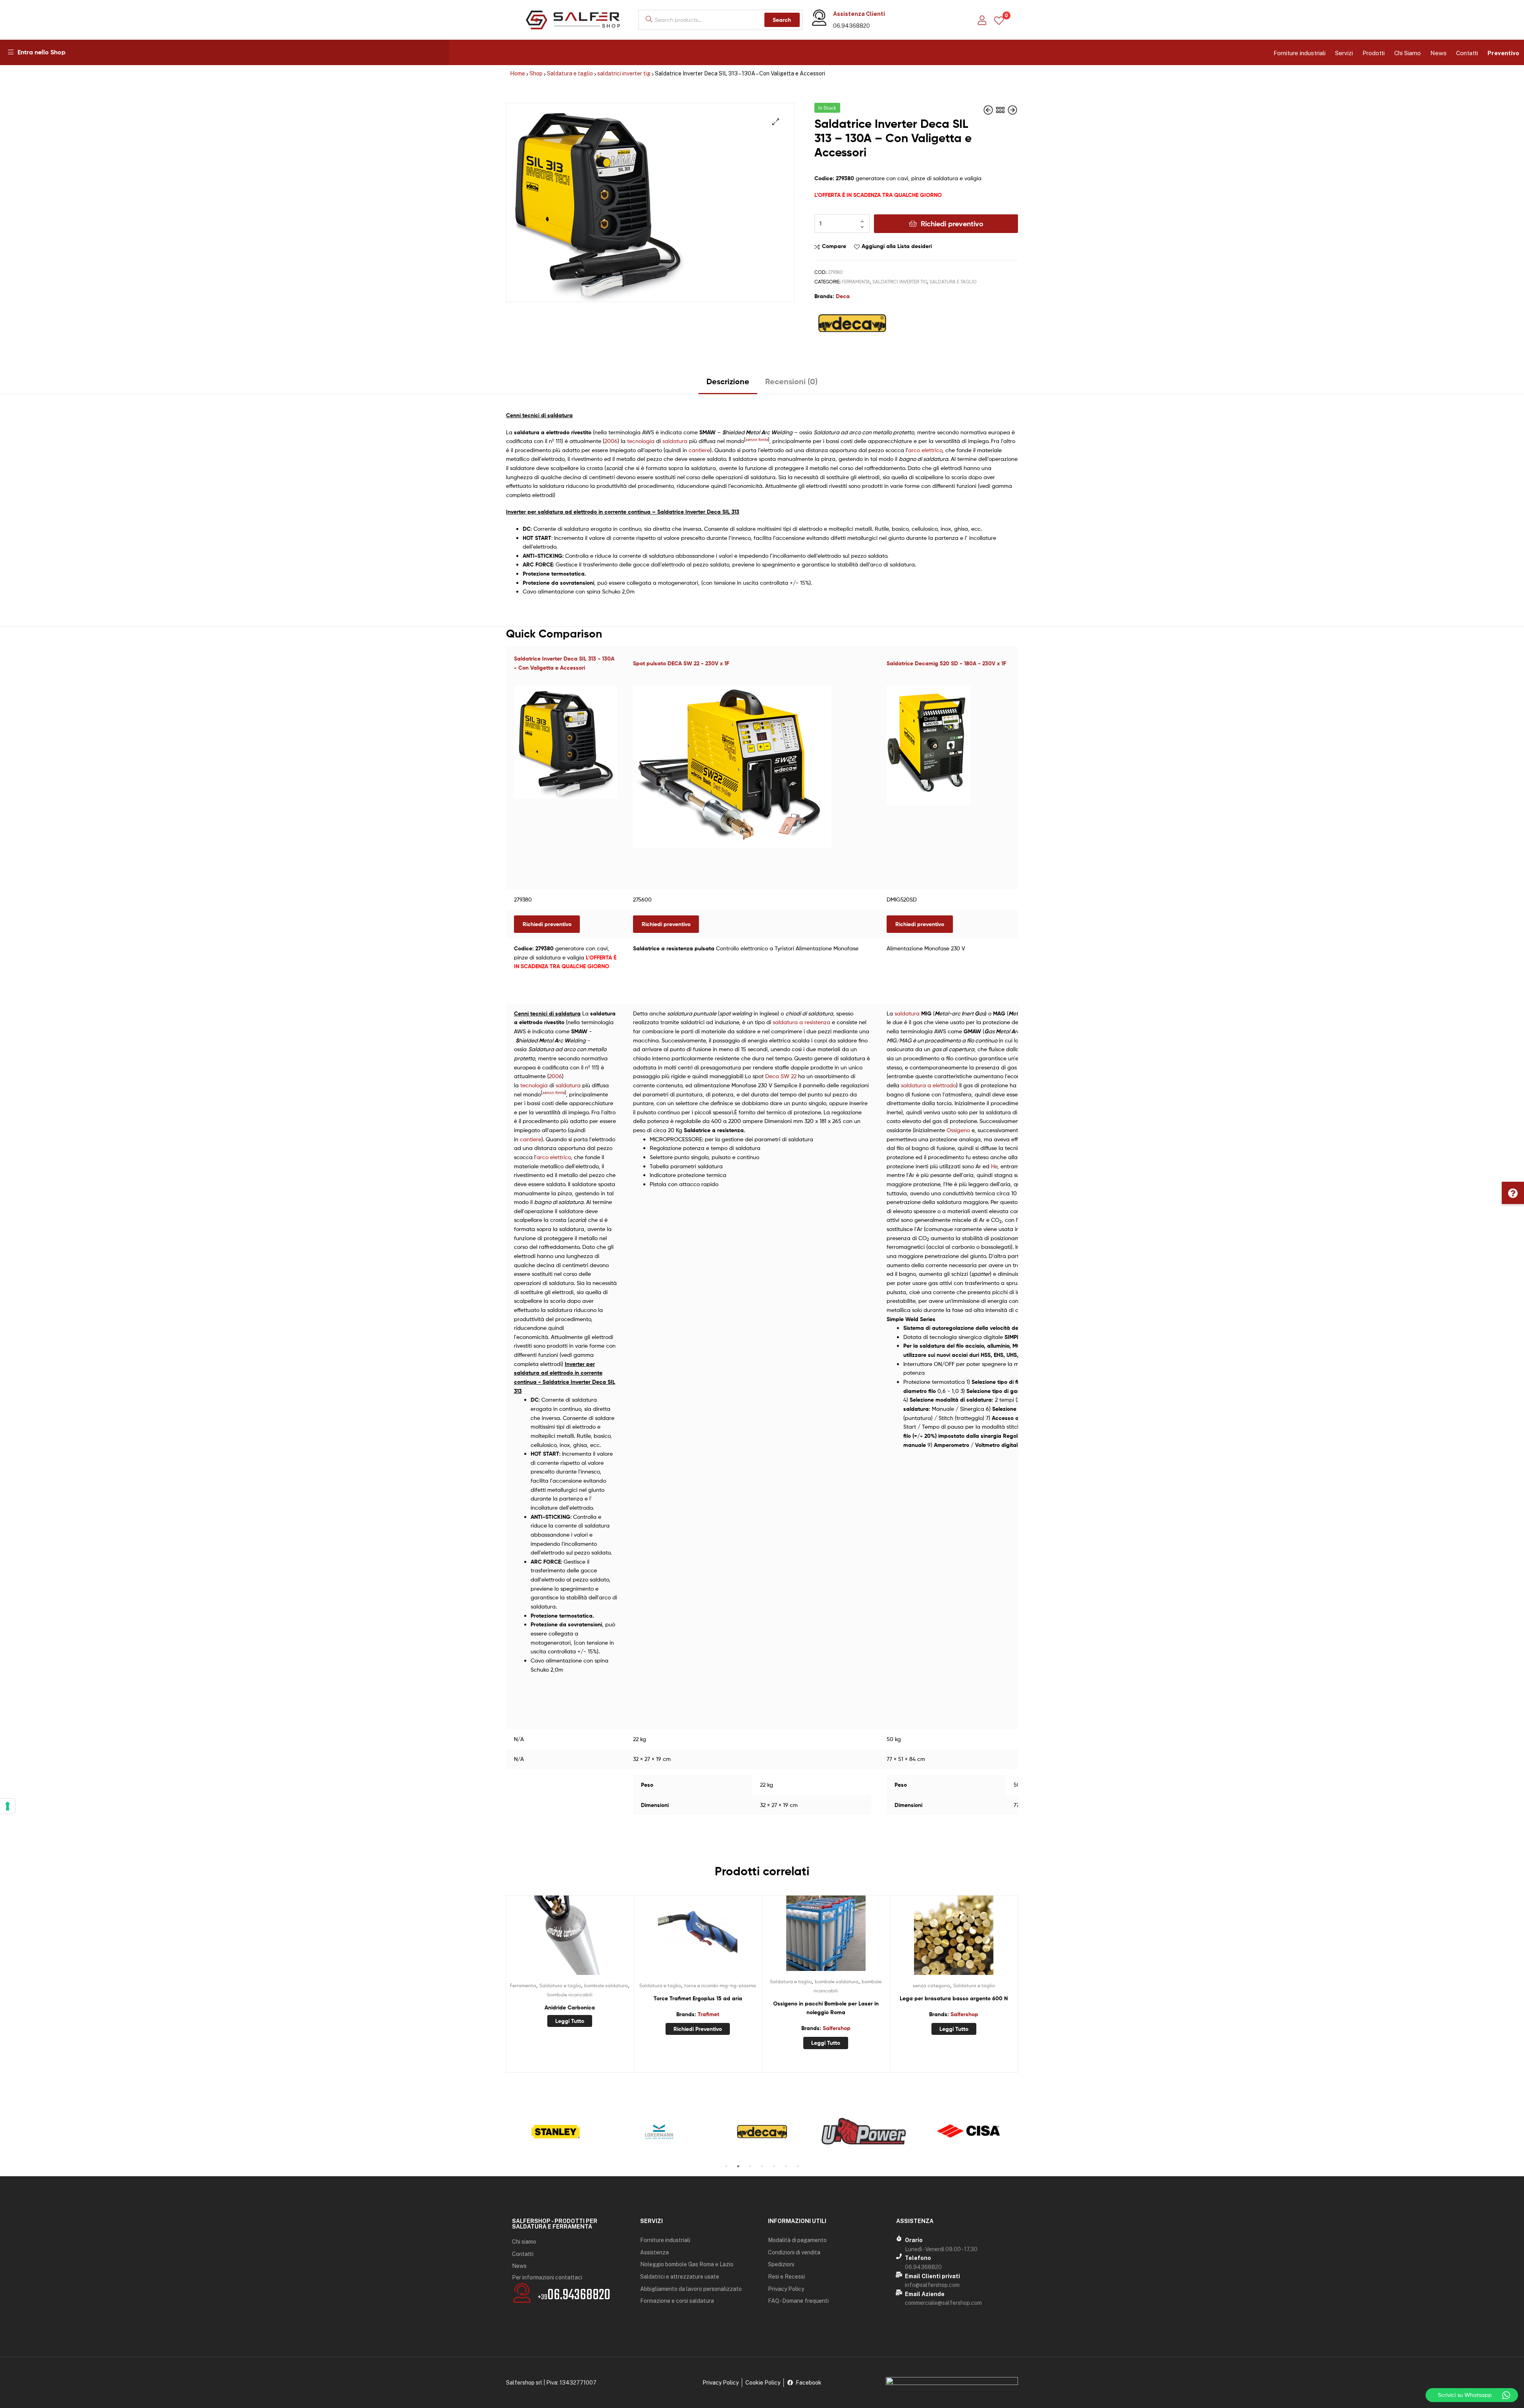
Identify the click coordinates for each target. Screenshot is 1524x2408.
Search (782, 20)
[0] (999, 20)
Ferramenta (856, 282)
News (1438, 53)
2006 (611, 441)
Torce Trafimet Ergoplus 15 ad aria (698, 1998)
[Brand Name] (556, 2132)
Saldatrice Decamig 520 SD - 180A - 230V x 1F (946, 663)
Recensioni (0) (791, 381)
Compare (834, 246)
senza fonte (757, 440)
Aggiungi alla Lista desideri (897, 246)
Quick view (589, 1939)
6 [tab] (786, 2166)
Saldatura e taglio (570, 73)
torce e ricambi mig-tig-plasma (720, 1985)
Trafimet (708, 2014)
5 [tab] (774, 2166)
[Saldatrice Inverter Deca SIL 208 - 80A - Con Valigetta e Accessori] (989, 110)
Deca (843, 296)
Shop (536, 73)
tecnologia (641, 441)
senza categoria (931, 1985)
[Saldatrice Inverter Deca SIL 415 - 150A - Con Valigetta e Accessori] (1012, 110)
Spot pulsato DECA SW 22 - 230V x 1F (681, 663)
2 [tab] (738, 2166)
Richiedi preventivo (952, 224)
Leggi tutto (570, 2021)
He (994, 1166)
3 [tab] (750, 2166)
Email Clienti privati (932, 2276)
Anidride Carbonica (570, 2007)
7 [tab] (798, 2166)
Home (518, 73)
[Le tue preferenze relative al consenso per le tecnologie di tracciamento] (8, 1806)
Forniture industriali (1300, 53)
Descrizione (728, 381)
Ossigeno (958, 1130)
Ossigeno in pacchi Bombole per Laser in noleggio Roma (826, 2008)
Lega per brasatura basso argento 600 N (954, 1998)
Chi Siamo (1408, 53)
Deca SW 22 (781, 1076)
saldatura (675, 441)
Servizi (1344, 53)
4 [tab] (762, 2166)
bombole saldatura (606, 1985)
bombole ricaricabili (570, 1995)
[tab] (728, 384)
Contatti (1467, 53)
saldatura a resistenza (801, 1022)
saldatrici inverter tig (624, 73)
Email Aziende (925, 2294)
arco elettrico (925, 450)
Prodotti (1374, 53)
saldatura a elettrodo (928, 1085)
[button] (1513, 1193)
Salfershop (837, 2028)
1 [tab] (726, 2166)
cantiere (699, 450)
